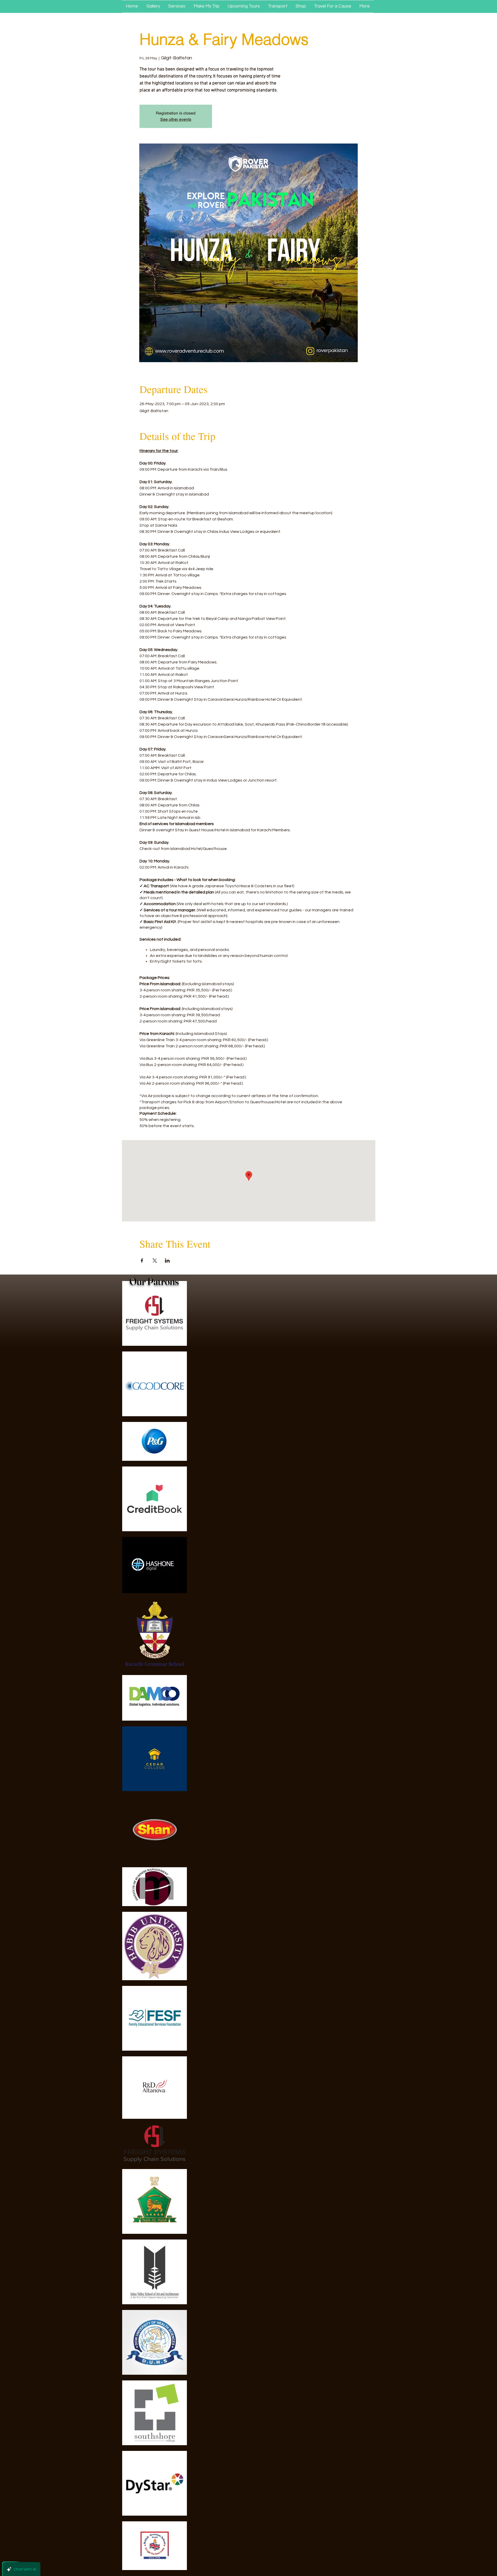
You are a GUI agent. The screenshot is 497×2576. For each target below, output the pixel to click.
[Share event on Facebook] (142, 1261)
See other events (176, 119)
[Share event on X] (155, 1261)
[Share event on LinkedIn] (167, 1261)
